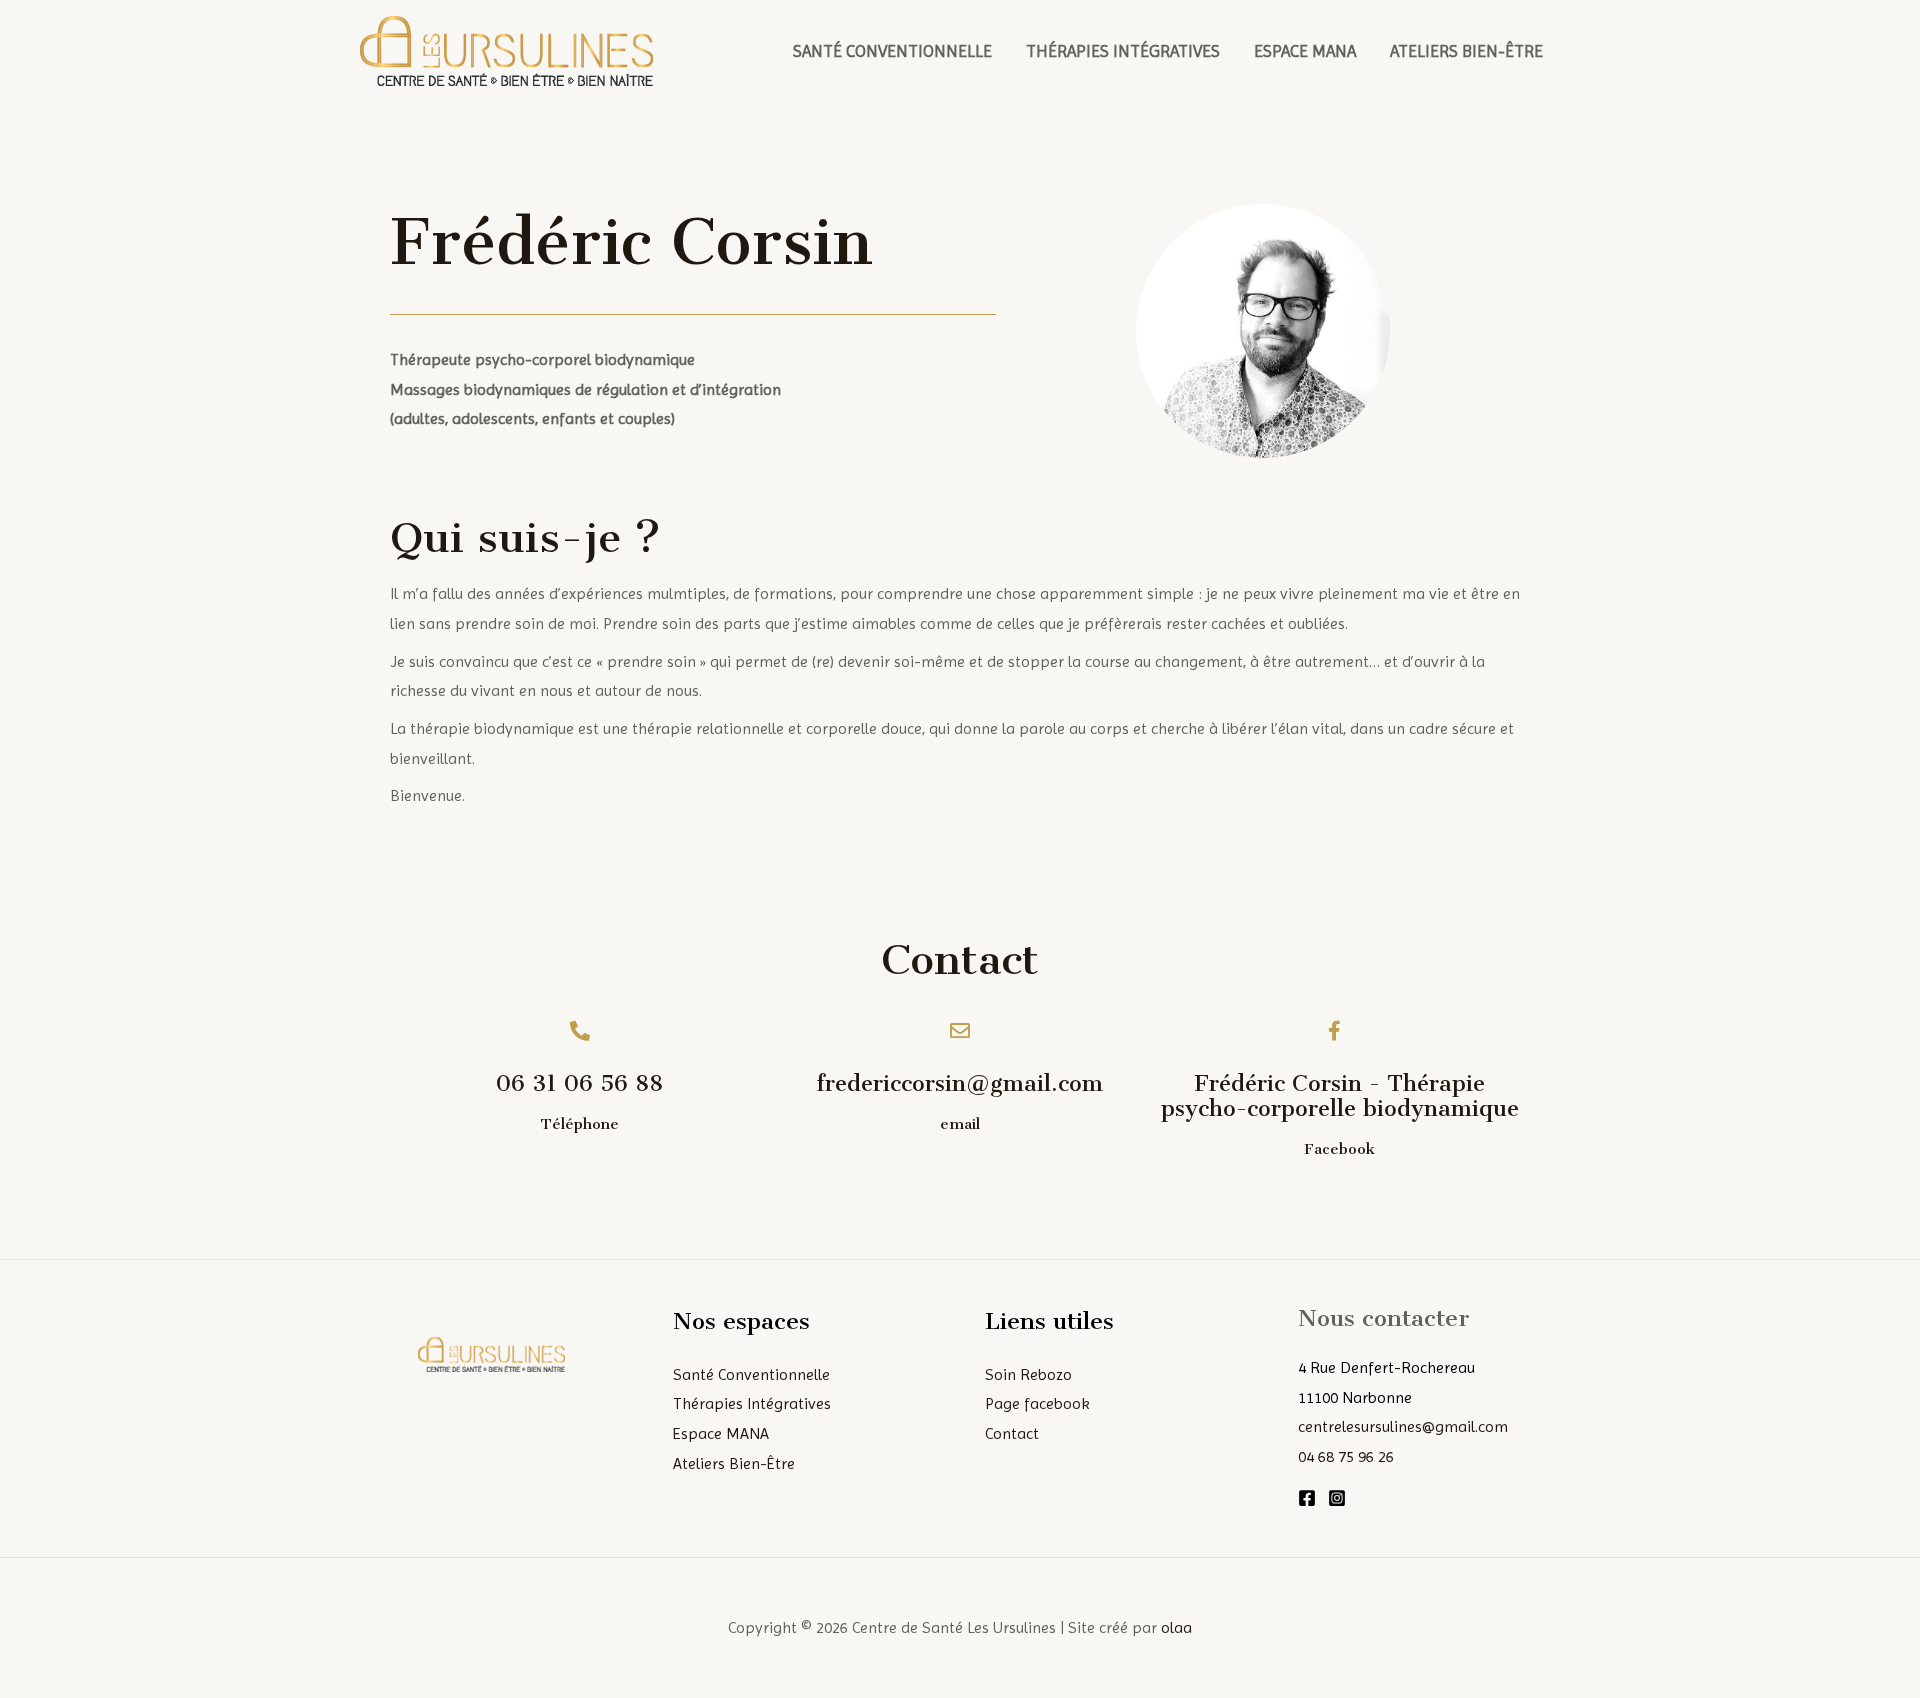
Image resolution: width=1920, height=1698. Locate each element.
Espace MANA (1305, 51)
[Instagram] (1337, 1498)
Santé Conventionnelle (892, 51)
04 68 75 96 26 (1346, 1456)
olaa (1176, 1627)
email (960, 1124)
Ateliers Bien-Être (1466, 51)
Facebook (1339, 1149)
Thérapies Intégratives (1123, 51)
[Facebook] (1307, 1498)
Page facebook (1037, 1403)
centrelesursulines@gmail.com (1403, 1426)
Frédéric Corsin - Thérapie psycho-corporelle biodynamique (1340, 1096)
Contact (1012, 1433)
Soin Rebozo (1028, 1374)
